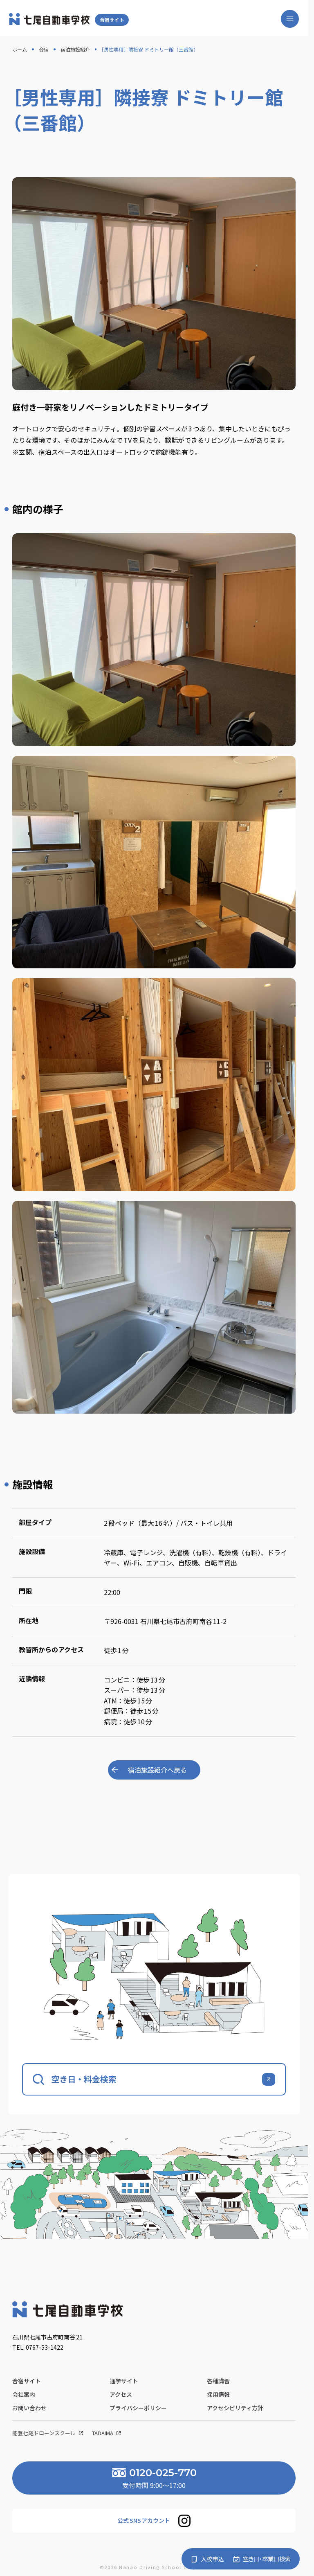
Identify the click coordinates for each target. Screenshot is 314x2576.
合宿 (44, 49)
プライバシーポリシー (138, 2408)
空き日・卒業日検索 (267, 2559)
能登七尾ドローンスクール (45, 2433)
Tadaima (103, 2433)
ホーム (20, 49)
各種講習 (218, 2381)
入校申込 (212, 2559)
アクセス (121, 2394)
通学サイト (124, 2381)
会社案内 (24, 2394)
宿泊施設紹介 (75, 49)
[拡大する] (285, 544)
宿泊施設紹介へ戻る (157, 1770)
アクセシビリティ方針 (235, 2408)
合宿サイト (112, 20)
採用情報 (218, 2394)
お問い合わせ (29, 2408)
